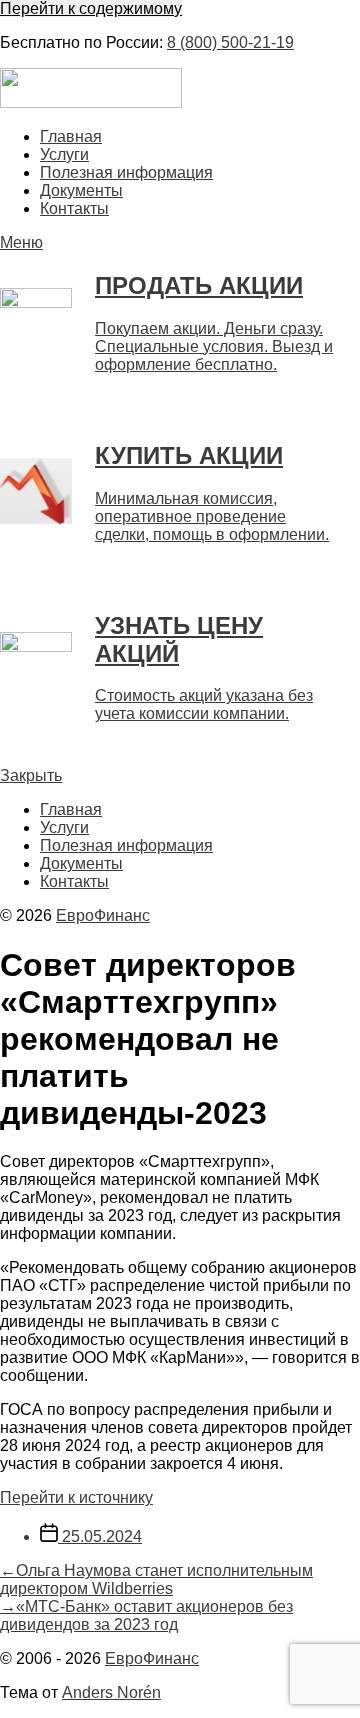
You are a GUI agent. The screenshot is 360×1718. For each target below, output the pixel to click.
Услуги (64, 154)
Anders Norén (111, 1692)
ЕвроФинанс (103, 915)
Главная (71, 136)
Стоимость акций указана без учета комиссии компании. (204, 704)
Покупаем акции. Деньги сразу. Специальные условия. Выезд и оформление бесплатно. (214, 346)
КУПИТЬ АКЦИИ (189, 455)
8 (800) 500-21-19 (230, 42)
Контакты (74, 208)
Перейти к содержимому (91, 8)
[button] (180, 243)
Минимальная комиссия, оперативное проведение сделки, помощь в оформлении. (212, 516)
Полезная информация (126, 172)
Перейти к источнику (76, 1497)
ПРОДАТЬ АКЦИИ (199, 285)
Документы (81, 190)
